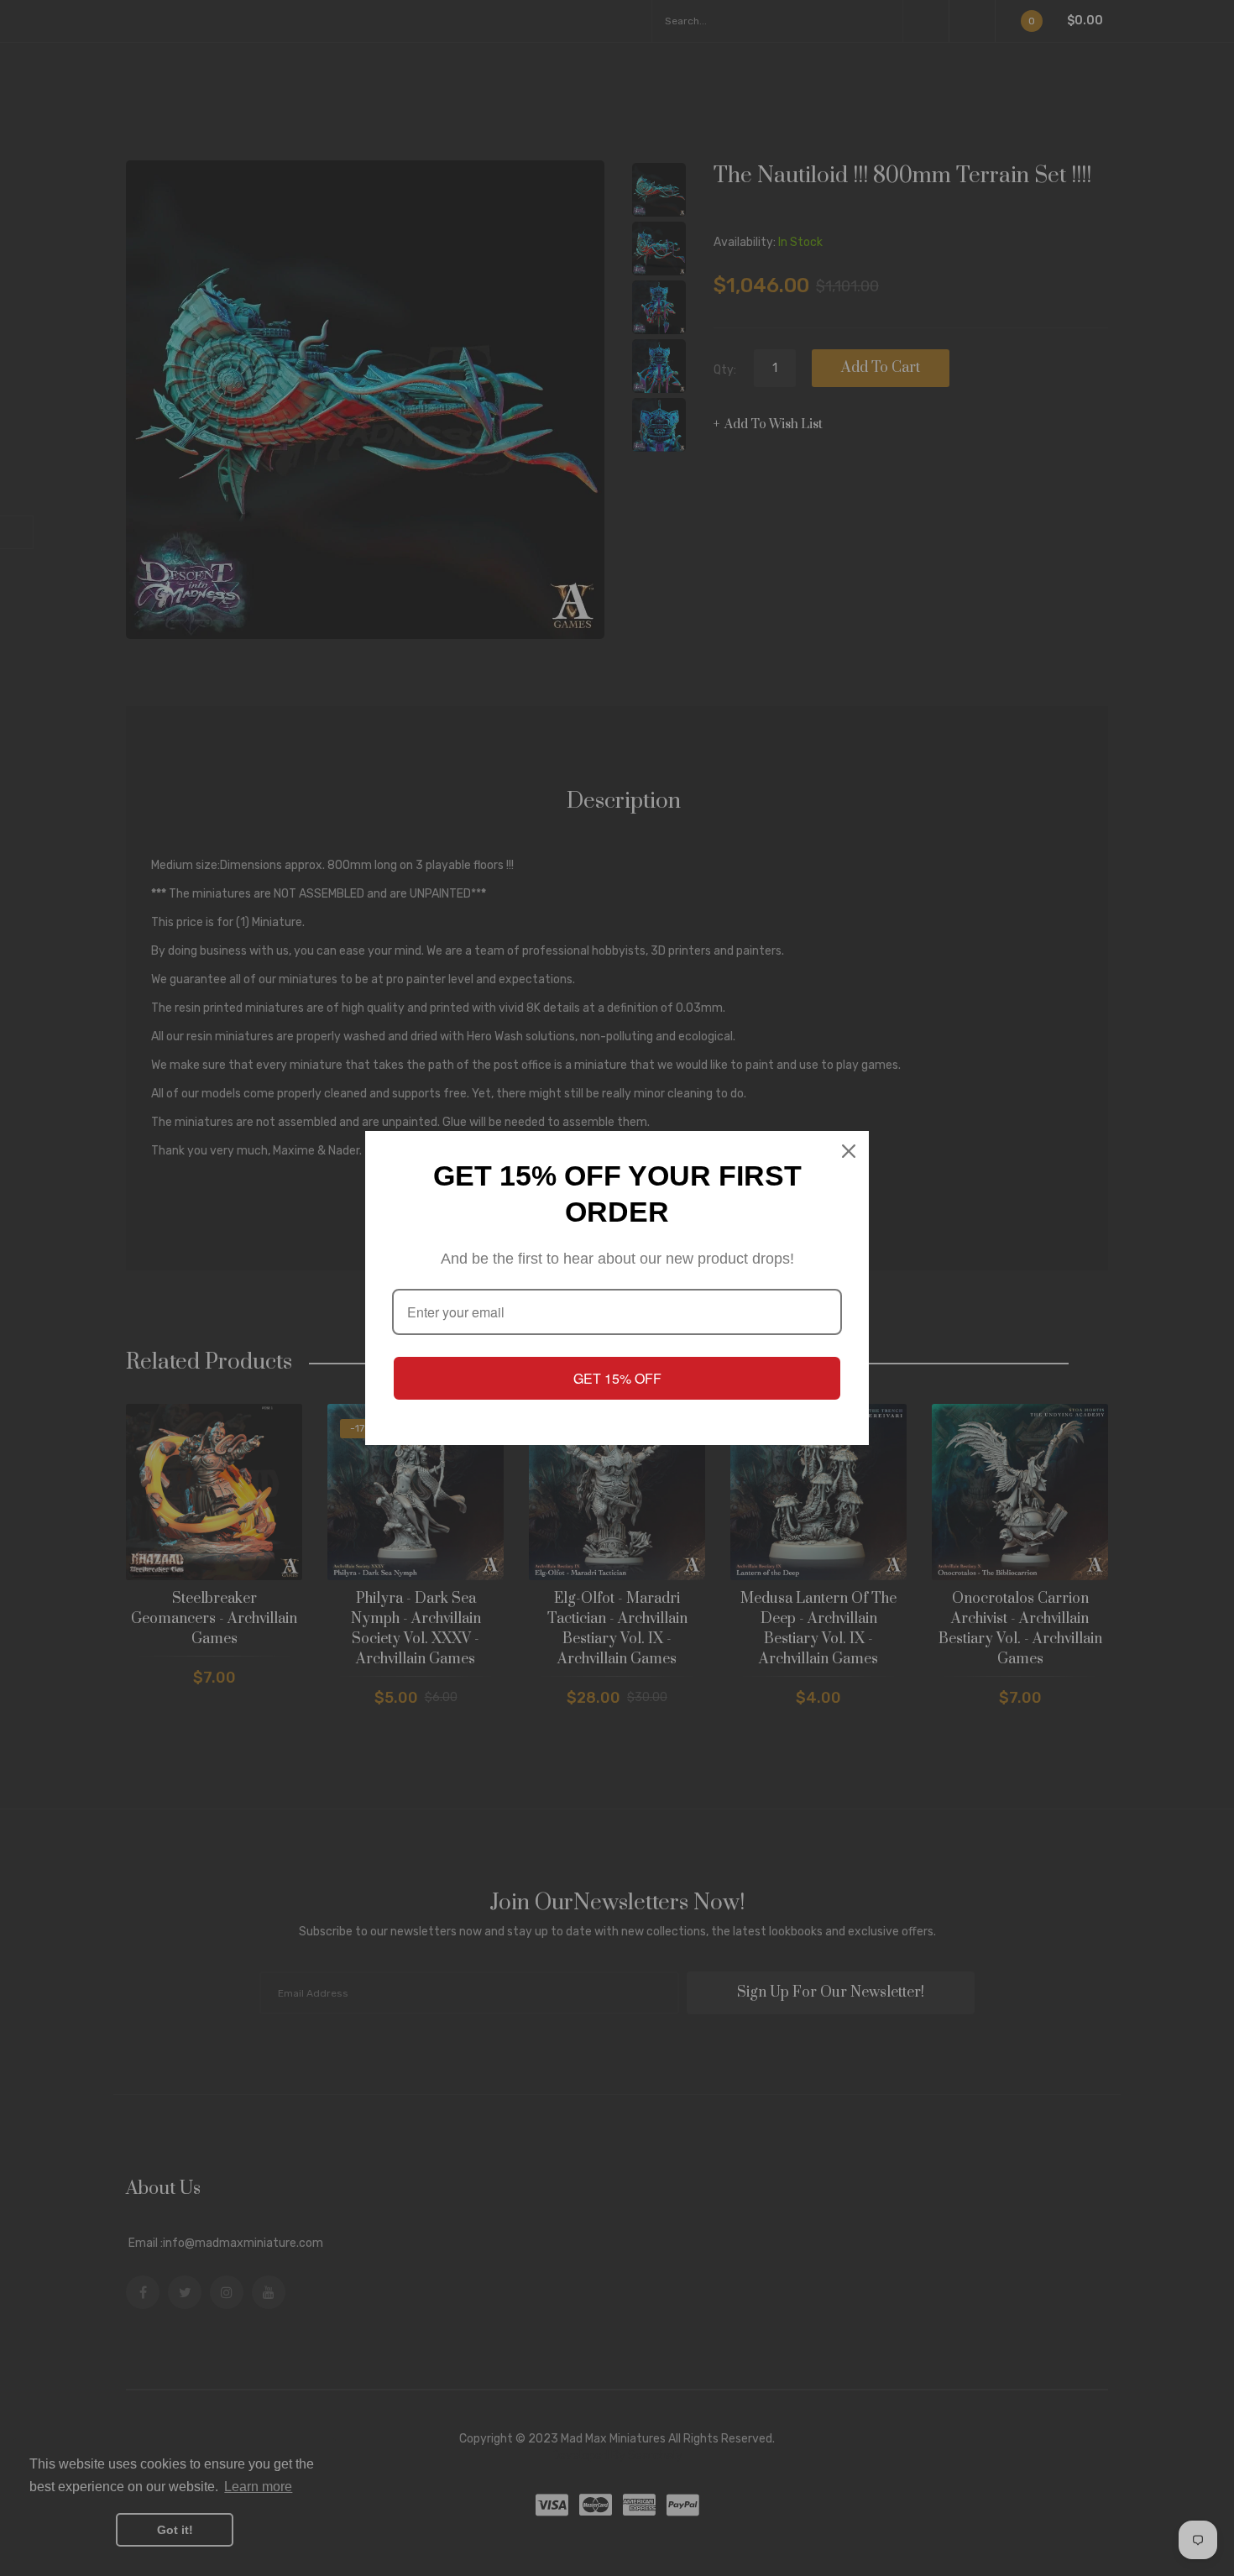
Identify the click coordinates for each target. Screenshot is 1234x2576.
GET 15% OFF (617, 1378)
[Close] (849, 1151)
